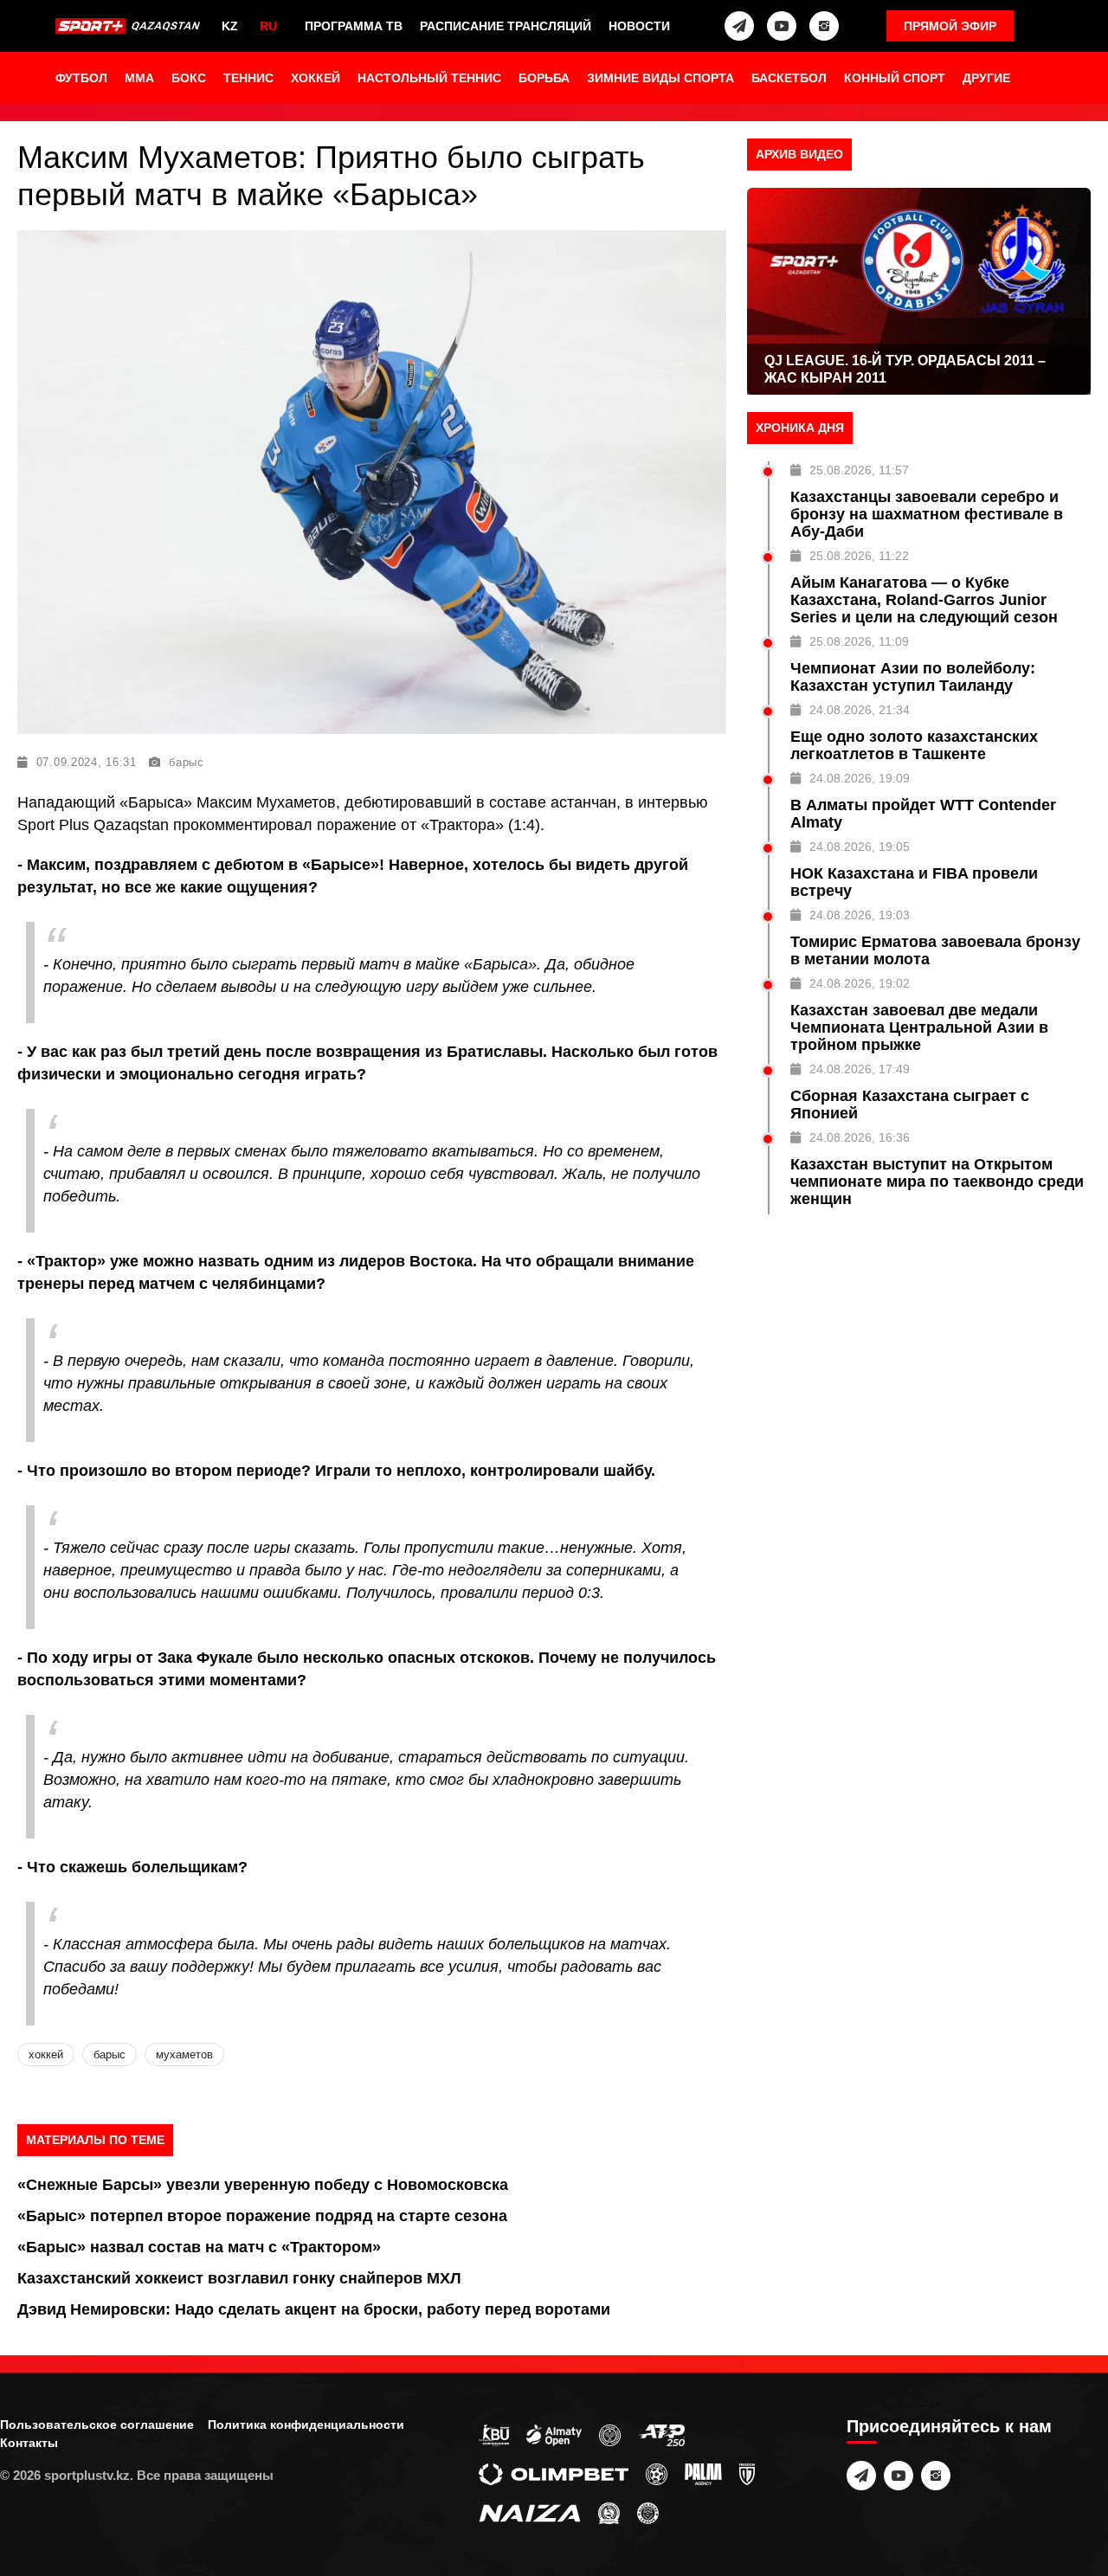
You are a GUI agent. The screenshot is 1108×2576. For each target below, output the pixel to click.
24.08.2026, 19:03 (860, 915)
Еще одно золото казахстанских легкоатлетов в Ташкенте (914, 745)
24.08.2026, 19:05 (860, 847)
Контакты (29, 2443)
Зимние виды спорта (660, 78)
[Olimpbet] (554, 2473)
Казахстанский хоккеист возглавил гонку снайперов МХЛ (239, 2278)
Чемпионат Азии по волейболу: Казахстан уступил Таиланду (913, 677)
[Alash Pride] (648, 2512)
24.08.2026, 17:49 (860, 1069)
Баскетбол (789, 78)
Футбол (81, 78)
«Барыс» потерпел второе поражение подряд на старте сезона (262, 2216)
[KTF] (610, 2434)
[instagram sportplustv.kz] (824, 26)
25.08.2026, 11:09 (859, 641)
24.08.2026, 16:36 (860, 1137)
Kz (230, 26)
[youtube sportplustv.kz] (782, 26)
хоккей (46, 2054)
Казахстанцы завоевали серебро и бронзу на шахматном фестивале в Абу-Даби (927, 514)
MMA (139, 78)
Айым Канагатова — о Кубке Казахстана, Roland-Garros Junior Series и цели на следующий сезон (924, 600)
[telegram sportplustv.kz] (739, 26)
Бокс (189, 78)
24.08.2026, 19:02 (860, 983)
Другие (986, 78)
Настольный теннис (429, 78)
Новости (639, 26)
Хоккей (316, 78)
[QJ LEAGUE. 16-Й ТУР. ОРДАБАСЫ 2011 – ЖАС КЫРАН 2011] (919, 291)
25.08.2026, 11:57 (859, 470)
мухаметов (184, 2054)
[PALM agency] (703, 2473)
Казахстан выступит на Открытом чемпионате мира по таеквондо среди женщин (937, 1182)
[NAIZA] (530, 2512)
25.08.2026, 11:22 (859, 556)
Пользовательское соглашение (97, 2425)
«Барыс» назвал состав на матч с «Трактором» (199, 2247)
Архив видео (799, 154)
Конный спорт (895, 78)
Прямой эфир (950, 26)
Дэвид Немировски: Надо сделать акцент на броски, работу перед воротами (314, 2309)
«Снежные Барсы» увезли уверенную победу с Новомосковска (263, 2185)
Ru (268, 26)
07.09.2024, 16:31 (87, 762)
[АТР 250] (661, 2434)
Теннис (248, 78)
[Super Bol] (657, 2473)
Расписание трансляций (506, 26)
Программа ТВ (354, 26)
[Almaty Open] (554, 2434)
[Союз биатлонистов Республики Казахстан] (494, 2434)
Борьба (544, 78)
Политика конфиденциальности (306, 2425)
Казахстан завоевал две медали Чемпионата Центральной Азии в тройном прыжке (919, 1027)
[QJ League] (747, 2473)
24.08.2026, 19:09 (860, 778)
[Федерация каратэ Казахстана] (609, 2512)
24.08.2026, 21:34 (860, 710)
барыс (187, 762)
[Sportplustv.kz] (130, 26)
